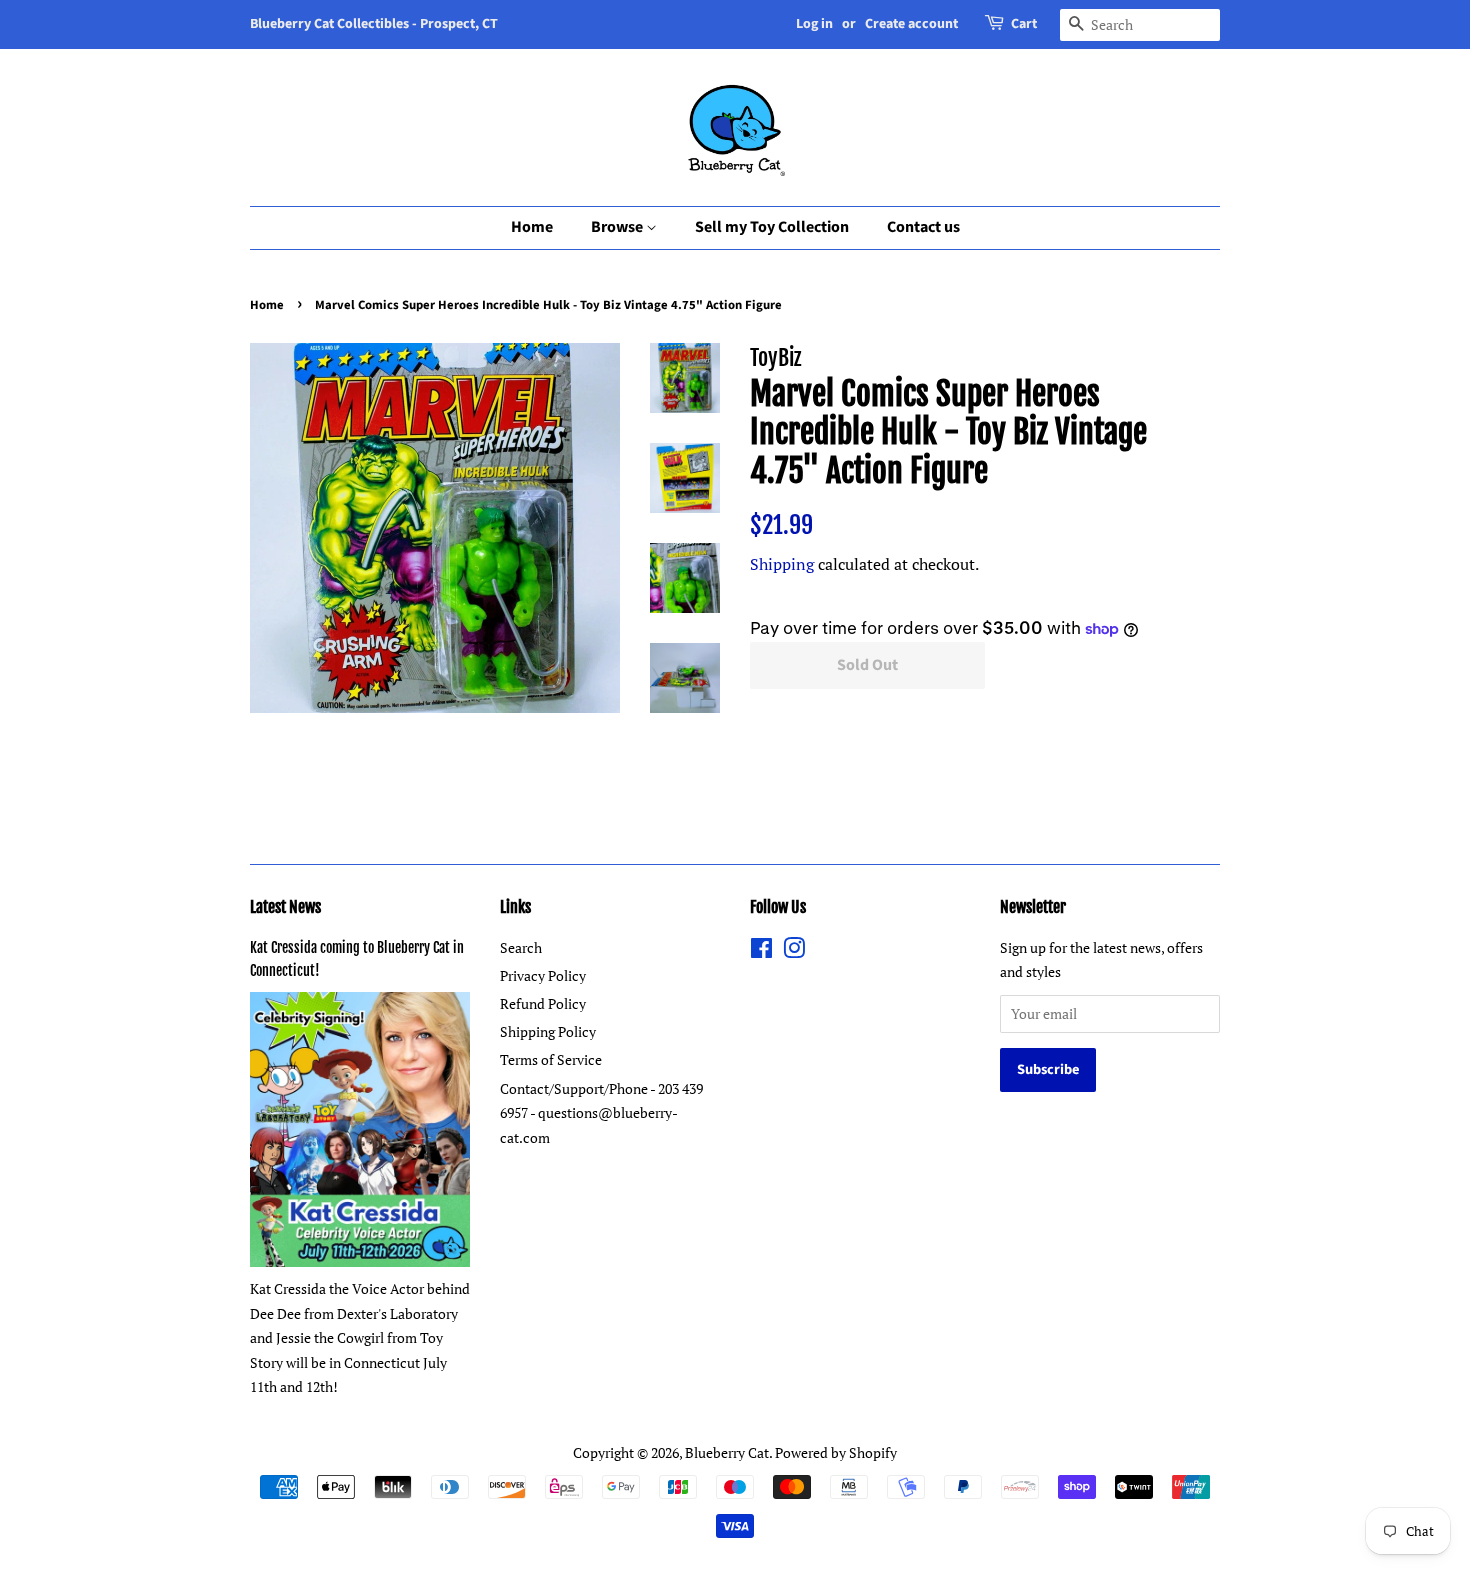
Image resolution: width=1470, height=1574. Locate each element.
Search (521, 947)
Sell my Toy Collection (772, 227)
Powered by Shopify (836, 1452)
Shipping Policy (548, 1031)
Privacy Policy (543, 975)
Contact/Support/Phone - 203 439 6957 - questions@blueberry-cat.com (601, 1113)
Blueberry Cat (727, 1452)
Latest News (285, 907)
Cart (1024, 24)
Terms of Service (551, 1059)
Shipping (782, 564)
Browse (618, 227)
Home (532, 227)
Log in (814, 24)
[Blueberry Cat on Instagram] (794, 951)
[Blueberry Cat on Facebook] (761, 951)
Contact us (923, 227)
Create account (911, 24)
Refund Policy (543, 1003)
